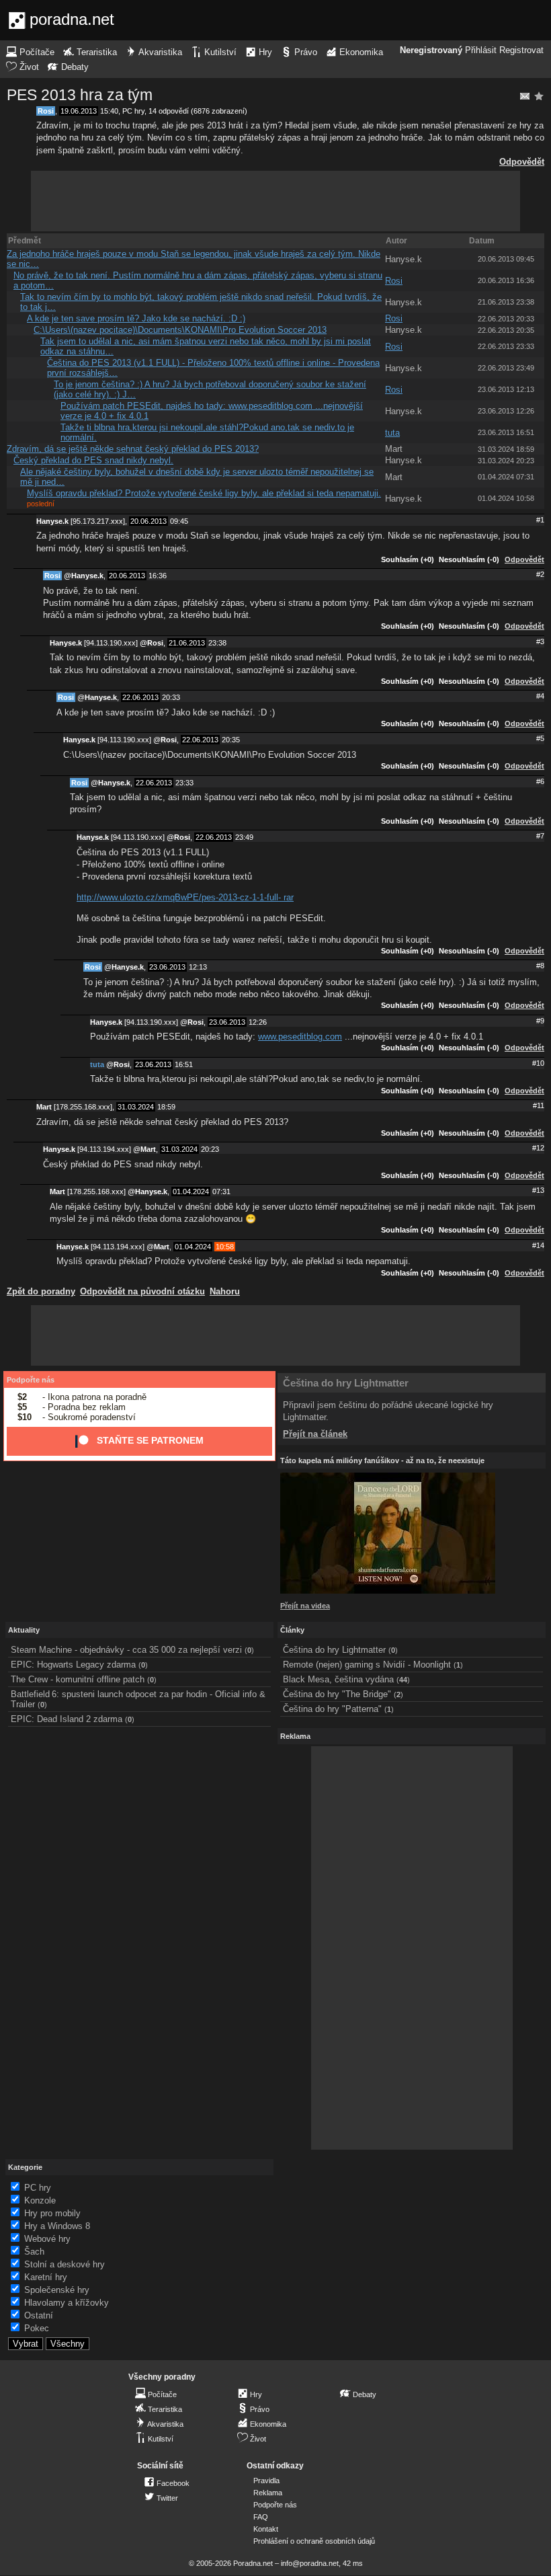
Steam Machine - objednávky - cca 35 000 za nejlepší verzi (126, 1650)
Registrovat (521, 50)
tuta (392, 433)
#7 (540, 836)
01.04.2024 (191, 1192)
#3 (540, 641)
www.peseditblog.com (300, 1037)
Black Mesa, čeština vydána (338, 1679)
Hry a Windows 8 (57, 2226)
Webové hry (47, 2239)
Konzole (40, 2200)
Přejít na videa (305, 1606)
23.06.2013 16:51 (506, 432)
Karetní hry (46, 2277)
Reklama (268, 2493)
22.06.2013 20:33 (506, 319)
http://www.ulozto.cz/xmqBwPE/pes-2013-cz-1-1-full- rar (185, 897)
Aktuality (24, 1630)
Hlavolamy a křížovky (67, 2303)
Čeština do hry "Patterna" (332, 1709)
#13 (538, 1190)
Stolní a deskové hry (65, 2264)
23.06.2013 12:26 (506, 411)
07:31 (221, 1192)
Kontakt (266, 2529)
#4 (540, 696)
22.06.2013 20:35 (506, 330)
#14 (538, 1245)
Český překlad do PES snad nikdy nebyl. (93, 460)
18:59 (166, 1107)
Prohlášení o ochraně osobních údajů (314, 2541)
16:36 (158, 576)
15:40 (109, 111)
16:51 (184, 1064)
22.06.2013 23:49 (506, 368)
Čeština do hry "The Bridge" (337, 1694)
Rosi (46, 111)
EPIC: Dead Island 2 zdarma (67, 1719)
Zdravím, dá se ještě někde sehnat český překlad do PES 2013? (133, 449)
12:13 (198, 967)
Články (292, 1630)
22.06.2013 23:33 (506, 346)
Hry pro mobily (52, 2213)
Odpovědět (522, 162)
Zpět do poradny (41, 1291)
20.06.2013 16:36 (506, 280)
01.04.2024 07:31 (506, 477)
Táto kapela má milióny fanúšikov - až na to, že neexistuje (382, 1460)
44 (403, 1680)
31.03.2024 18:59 (506, 449)
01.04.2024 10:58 (506, 498)
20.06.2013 (149, 521)
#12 (538, 1148)
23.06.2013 (167, 967)
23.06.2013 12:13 (506, 389)
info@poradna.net (310, 2563)
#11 (539, 1105)
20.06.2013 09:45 (506, 259)
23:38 (217, 643)
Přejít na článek (315, 1434)
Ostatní (39, 2315)
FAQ (261, 2517)
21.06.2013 (187, 643)
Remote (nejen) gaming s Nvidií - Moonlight (367, 1665)
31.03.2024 (136, 1107)
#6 (540, 781)
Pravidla (266, 2481)
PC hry (133, 111)
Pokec (37, 2328)
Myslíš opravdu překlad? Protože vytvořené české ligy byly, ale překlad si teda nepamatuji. (204, 493)
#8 (540, 966)
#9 (540, 1021)
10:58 (225, 1247)
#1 (540, 520)
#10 (538, 1063)
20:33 (171, 697)
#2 (540, 574)
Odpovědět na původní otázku (142, 1291)
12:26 (258, 1022)
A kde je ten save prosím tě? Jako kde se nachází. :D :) (136, 318)
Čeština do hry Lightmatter (346, 1383)
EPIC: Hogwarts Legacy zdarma (73, 1665)
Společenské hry (57, 2290)
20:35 (231, 740)
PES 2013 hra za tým (80, 95)
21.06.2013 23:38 (506, 302)
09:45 (179, 521)
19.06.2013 (79, 111)
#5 (540, 738)
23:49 (244, 837)
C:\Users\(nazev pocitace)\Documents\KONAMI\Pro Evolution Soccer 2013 (180, 330)
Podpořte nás (31, 1380)
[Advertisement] (275, 201)
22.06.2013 (140, 697)
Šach (34, 2252)
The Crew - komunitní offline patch (78, 1679)
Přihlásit (481, 50)
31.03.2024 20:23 (506, 461)
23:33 (184, 783)
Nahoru (225, 1291)
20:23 (210, 1149)
